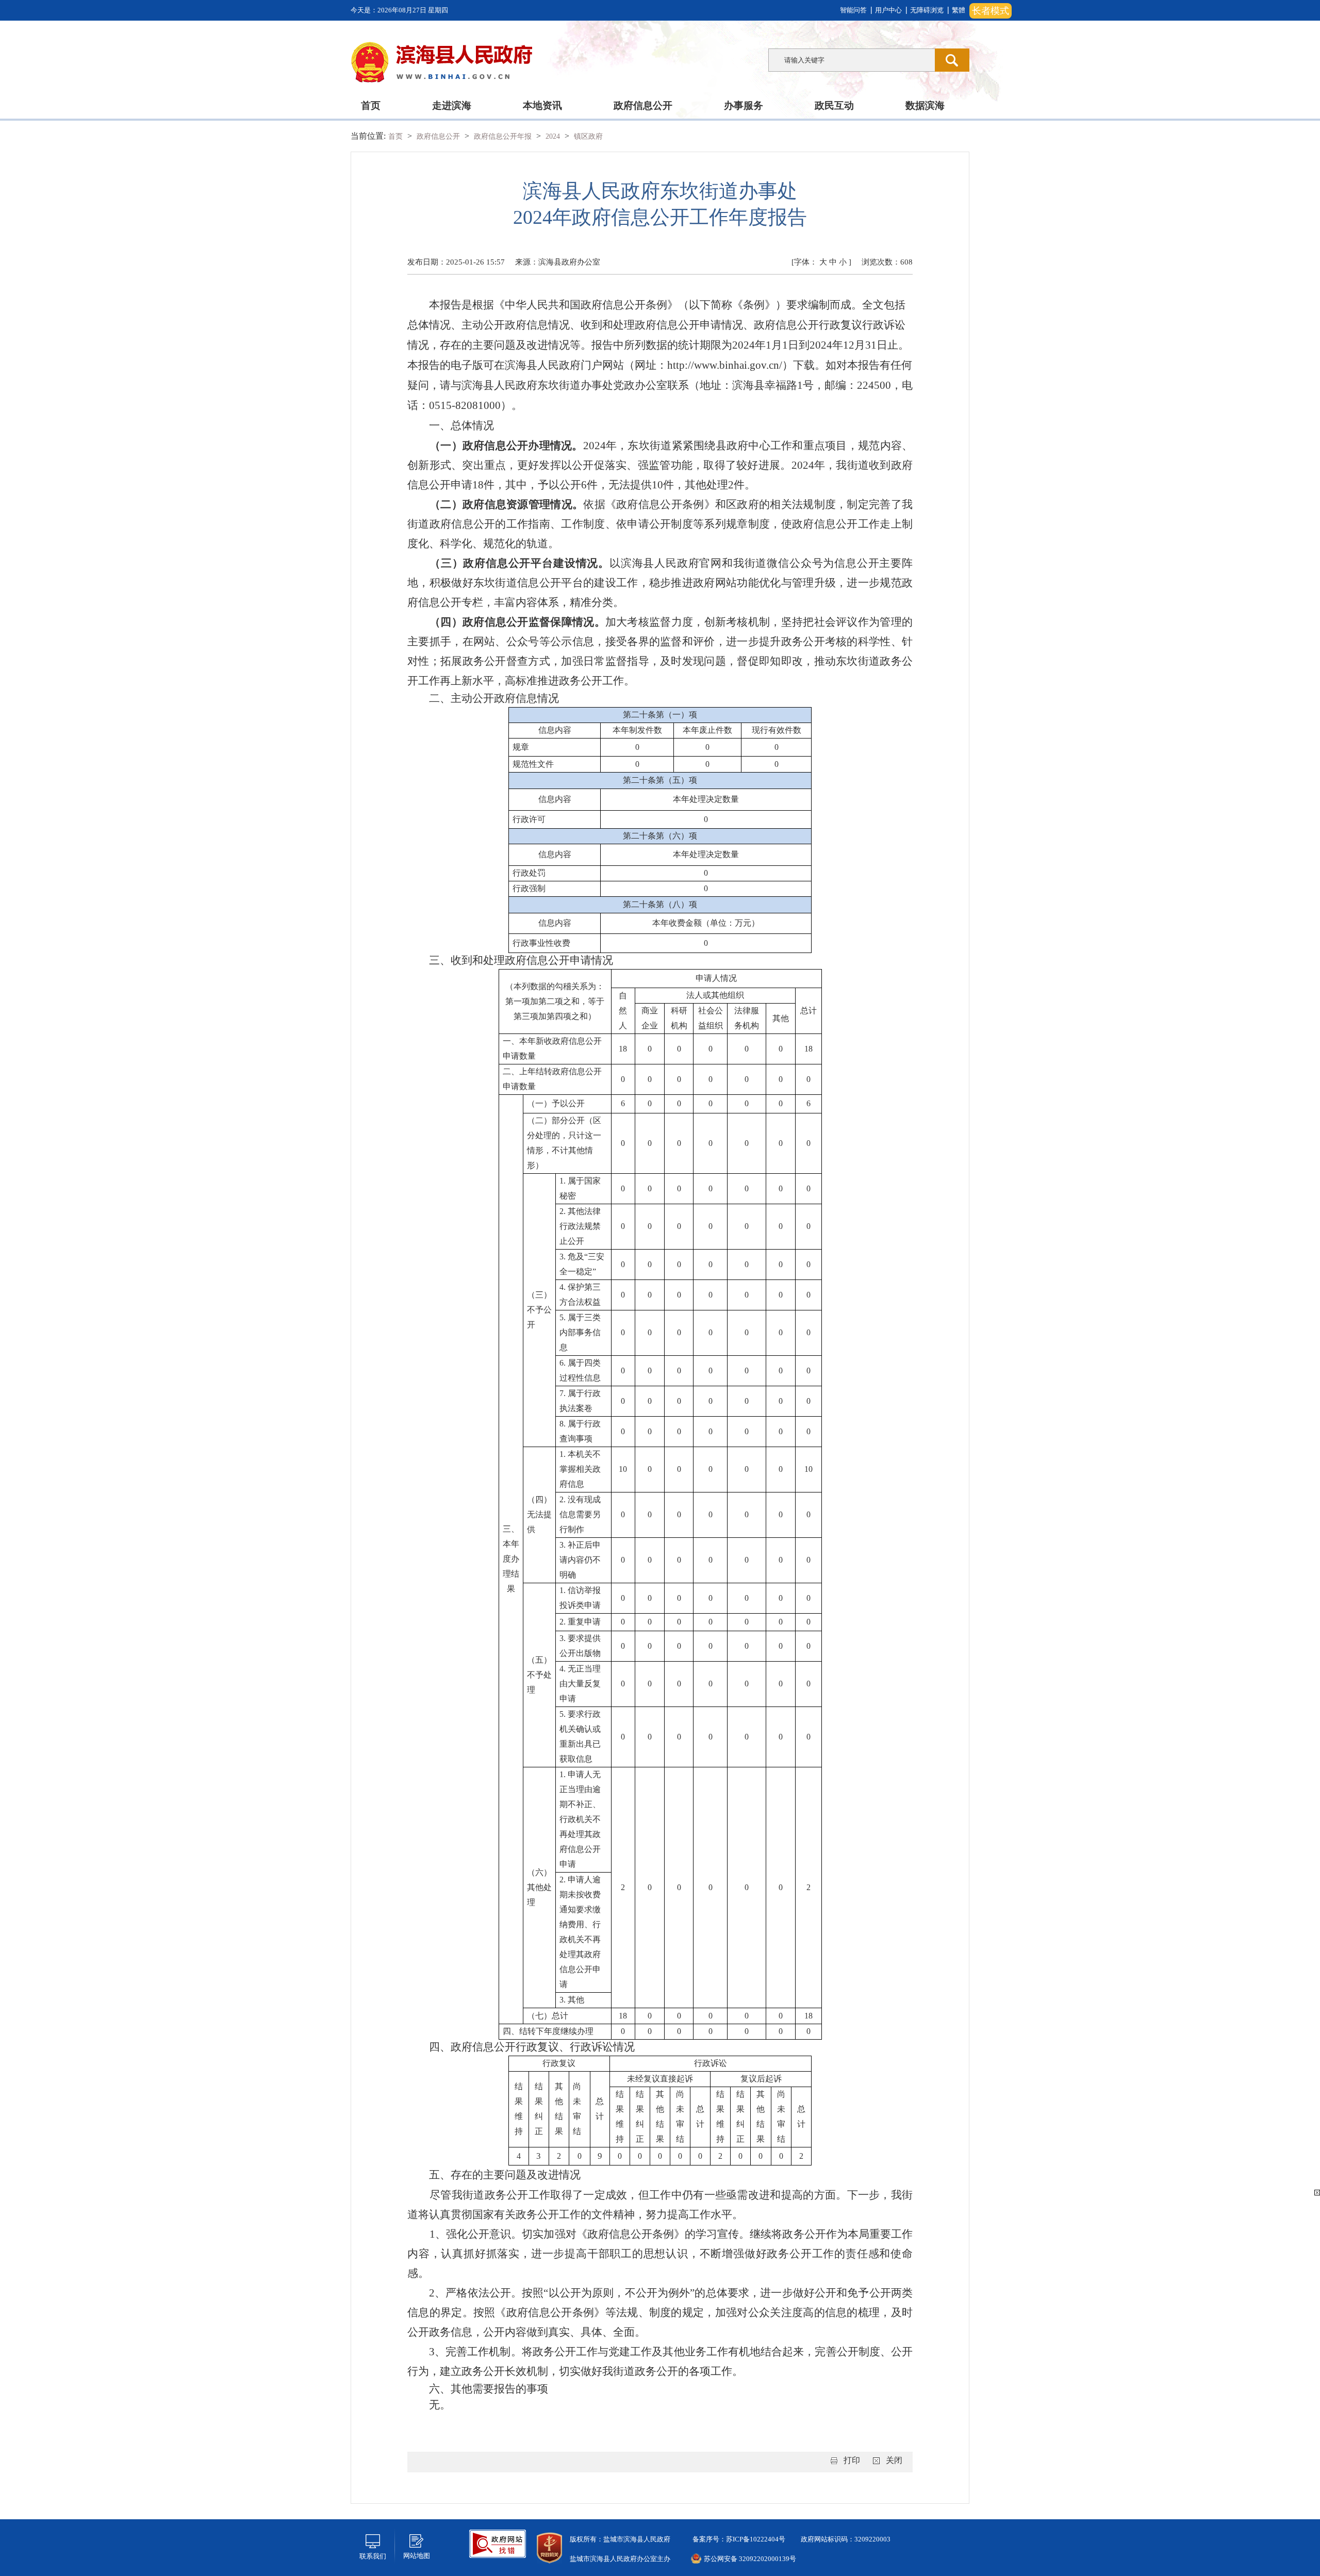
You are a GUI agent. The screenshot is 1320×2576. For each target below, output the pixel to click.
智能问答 (853, 10)
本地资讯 (542, 105)
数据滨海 (925, 105)
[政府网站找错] (498, 2543)
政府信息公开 (643, 105)
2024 (554, 136)
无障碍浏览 (927, 10)
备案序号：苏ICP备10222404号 (738, 2539)
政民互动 (834, 105)
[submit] (952, 60)
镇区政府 (588, 136)
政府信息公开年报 (504, 136)
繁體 (959, 10)
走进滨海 (452, 105)
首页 (371, 105)
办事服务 (744, 105)
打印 (852, 2460)
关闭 (894, 2460)
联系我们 (373, 2556)
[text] (852, 60)
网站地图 (417, 2556)
